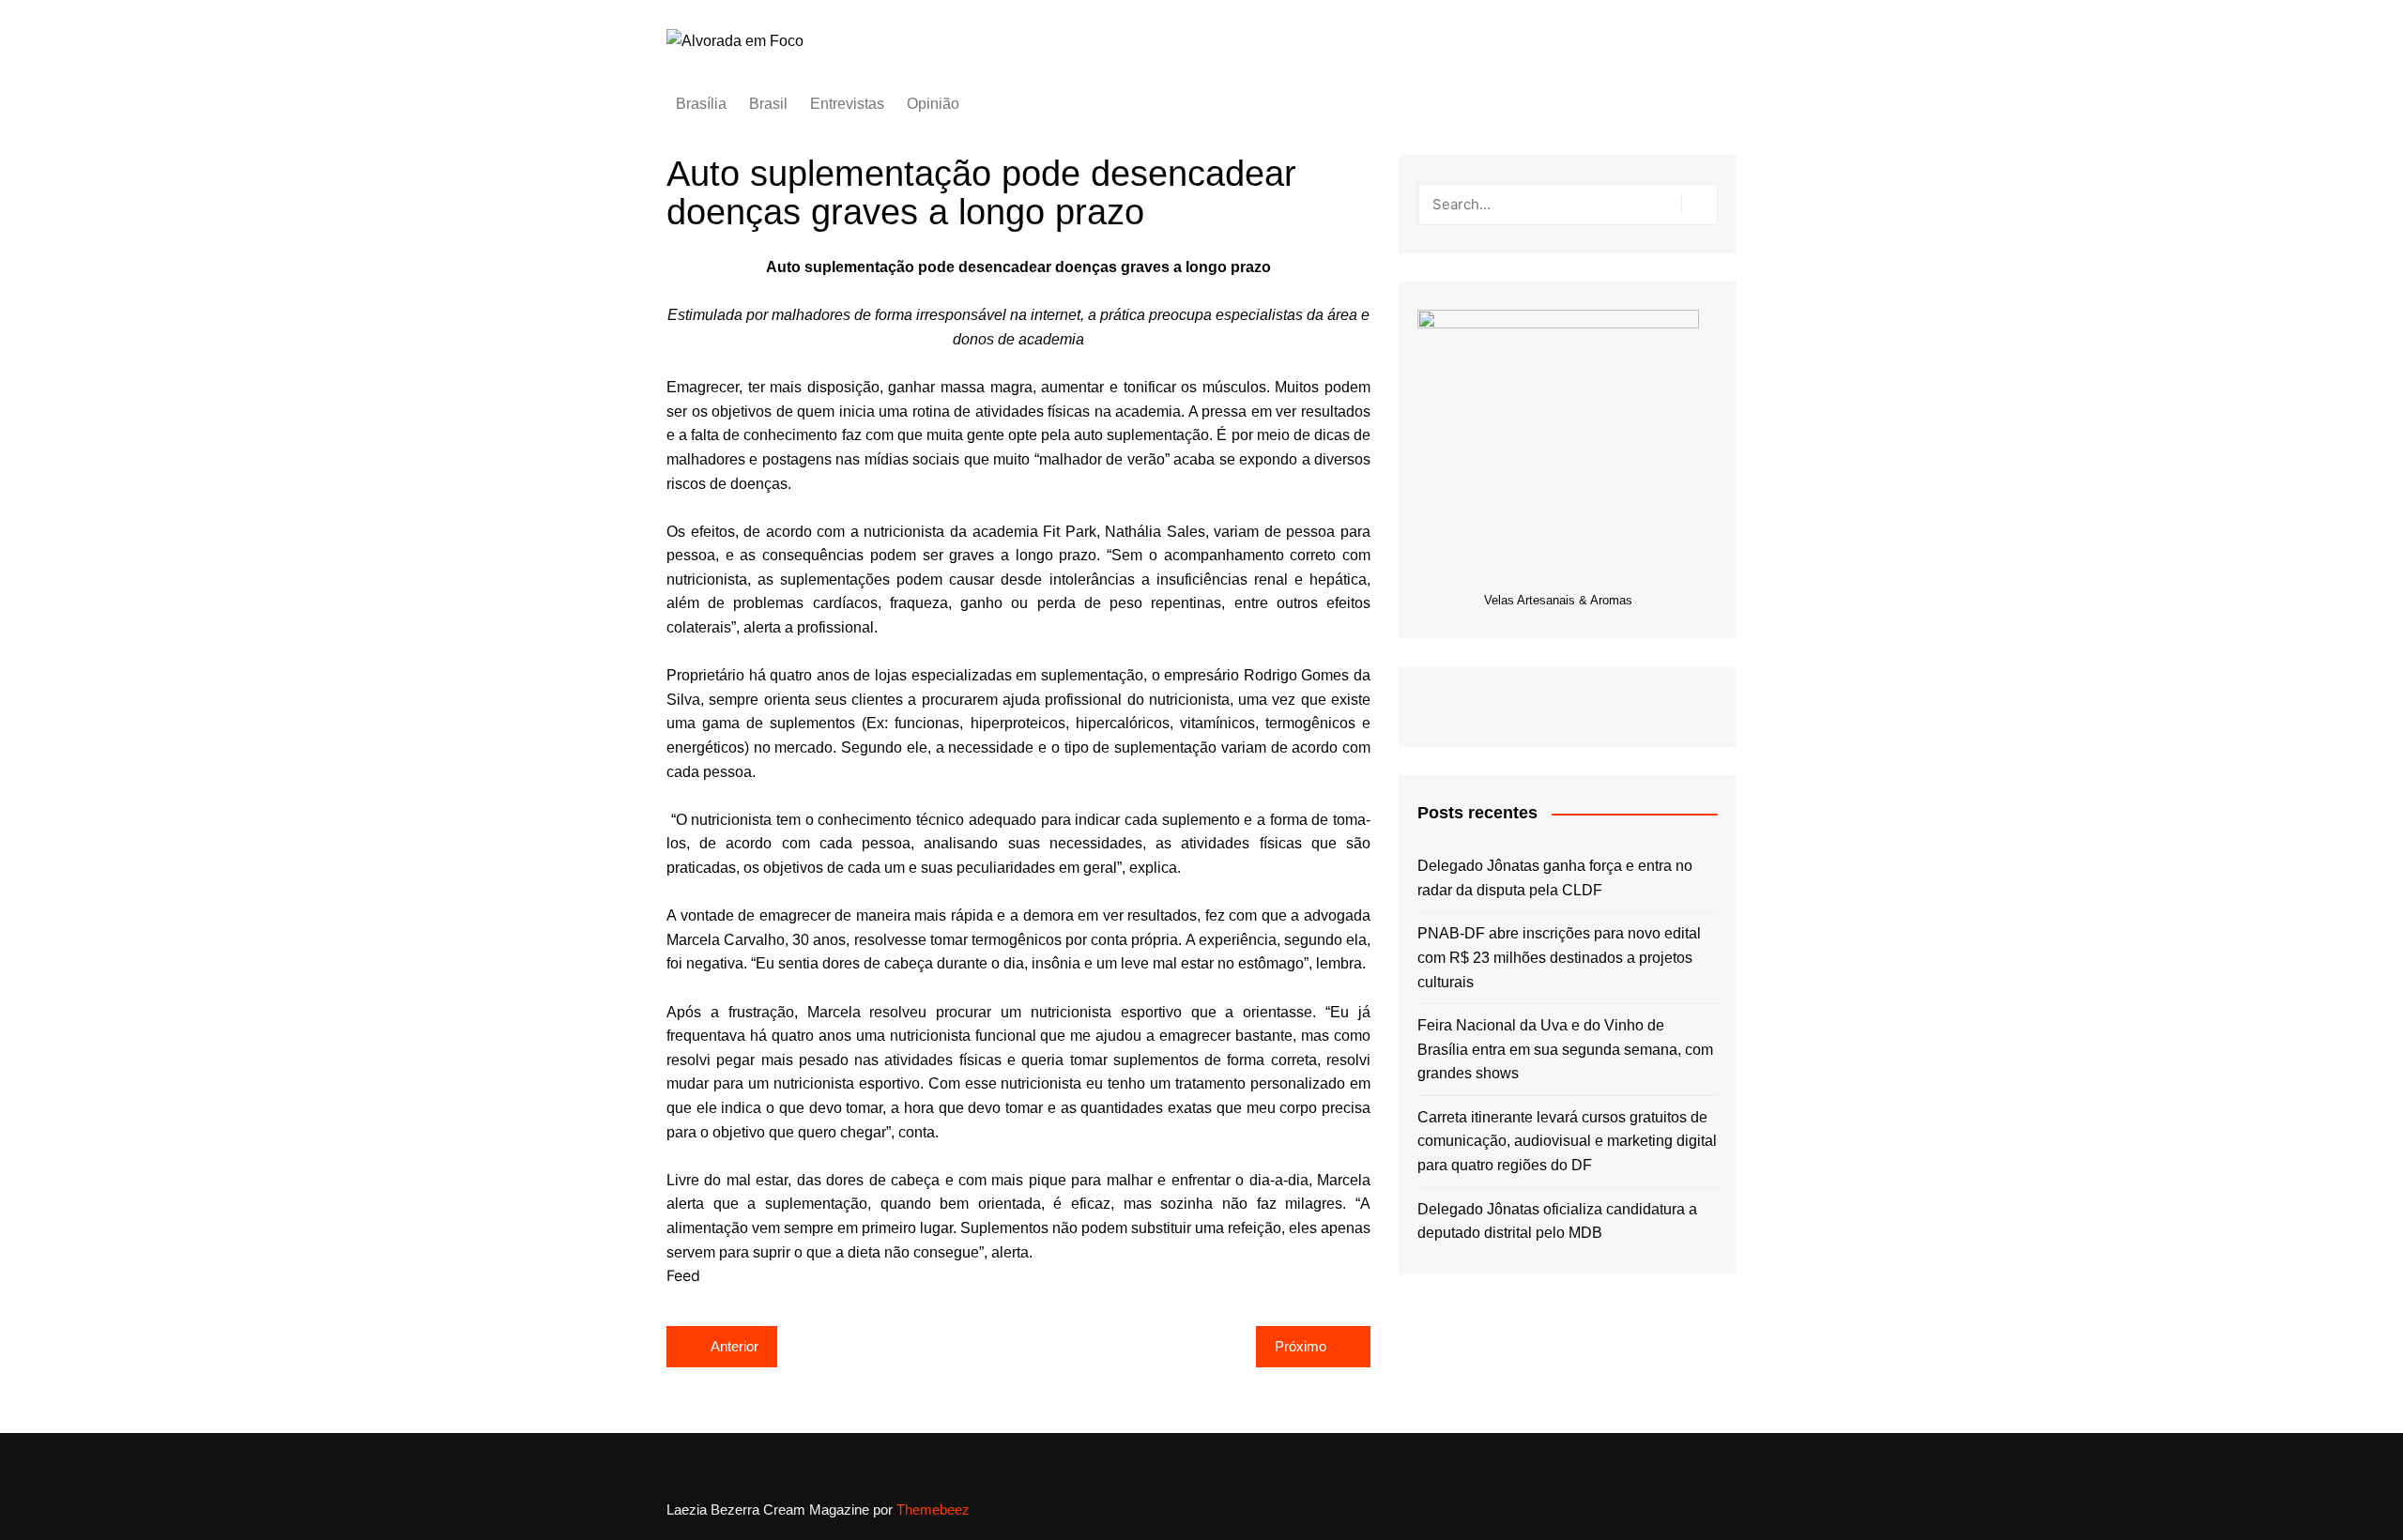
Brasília (701, 104)
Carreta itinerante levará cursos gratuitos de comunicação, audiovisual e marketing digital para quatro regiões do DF (1567, 1141)
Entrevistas (847, 104)
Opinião (933, 104)
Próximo (1301, 1346)
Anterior (735, 1346)
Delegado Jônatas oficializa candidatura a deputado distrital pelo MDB (1557, 1221)
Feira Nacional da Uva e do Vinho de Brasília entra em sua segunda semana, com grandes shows (1565, 1049)
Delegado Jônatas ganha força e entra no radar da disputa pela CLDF (1555, 878)
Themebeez (933, 1510)
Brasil (768, 104)
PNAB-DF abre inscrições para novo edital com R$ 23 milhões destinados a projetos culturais (1559, 957)
